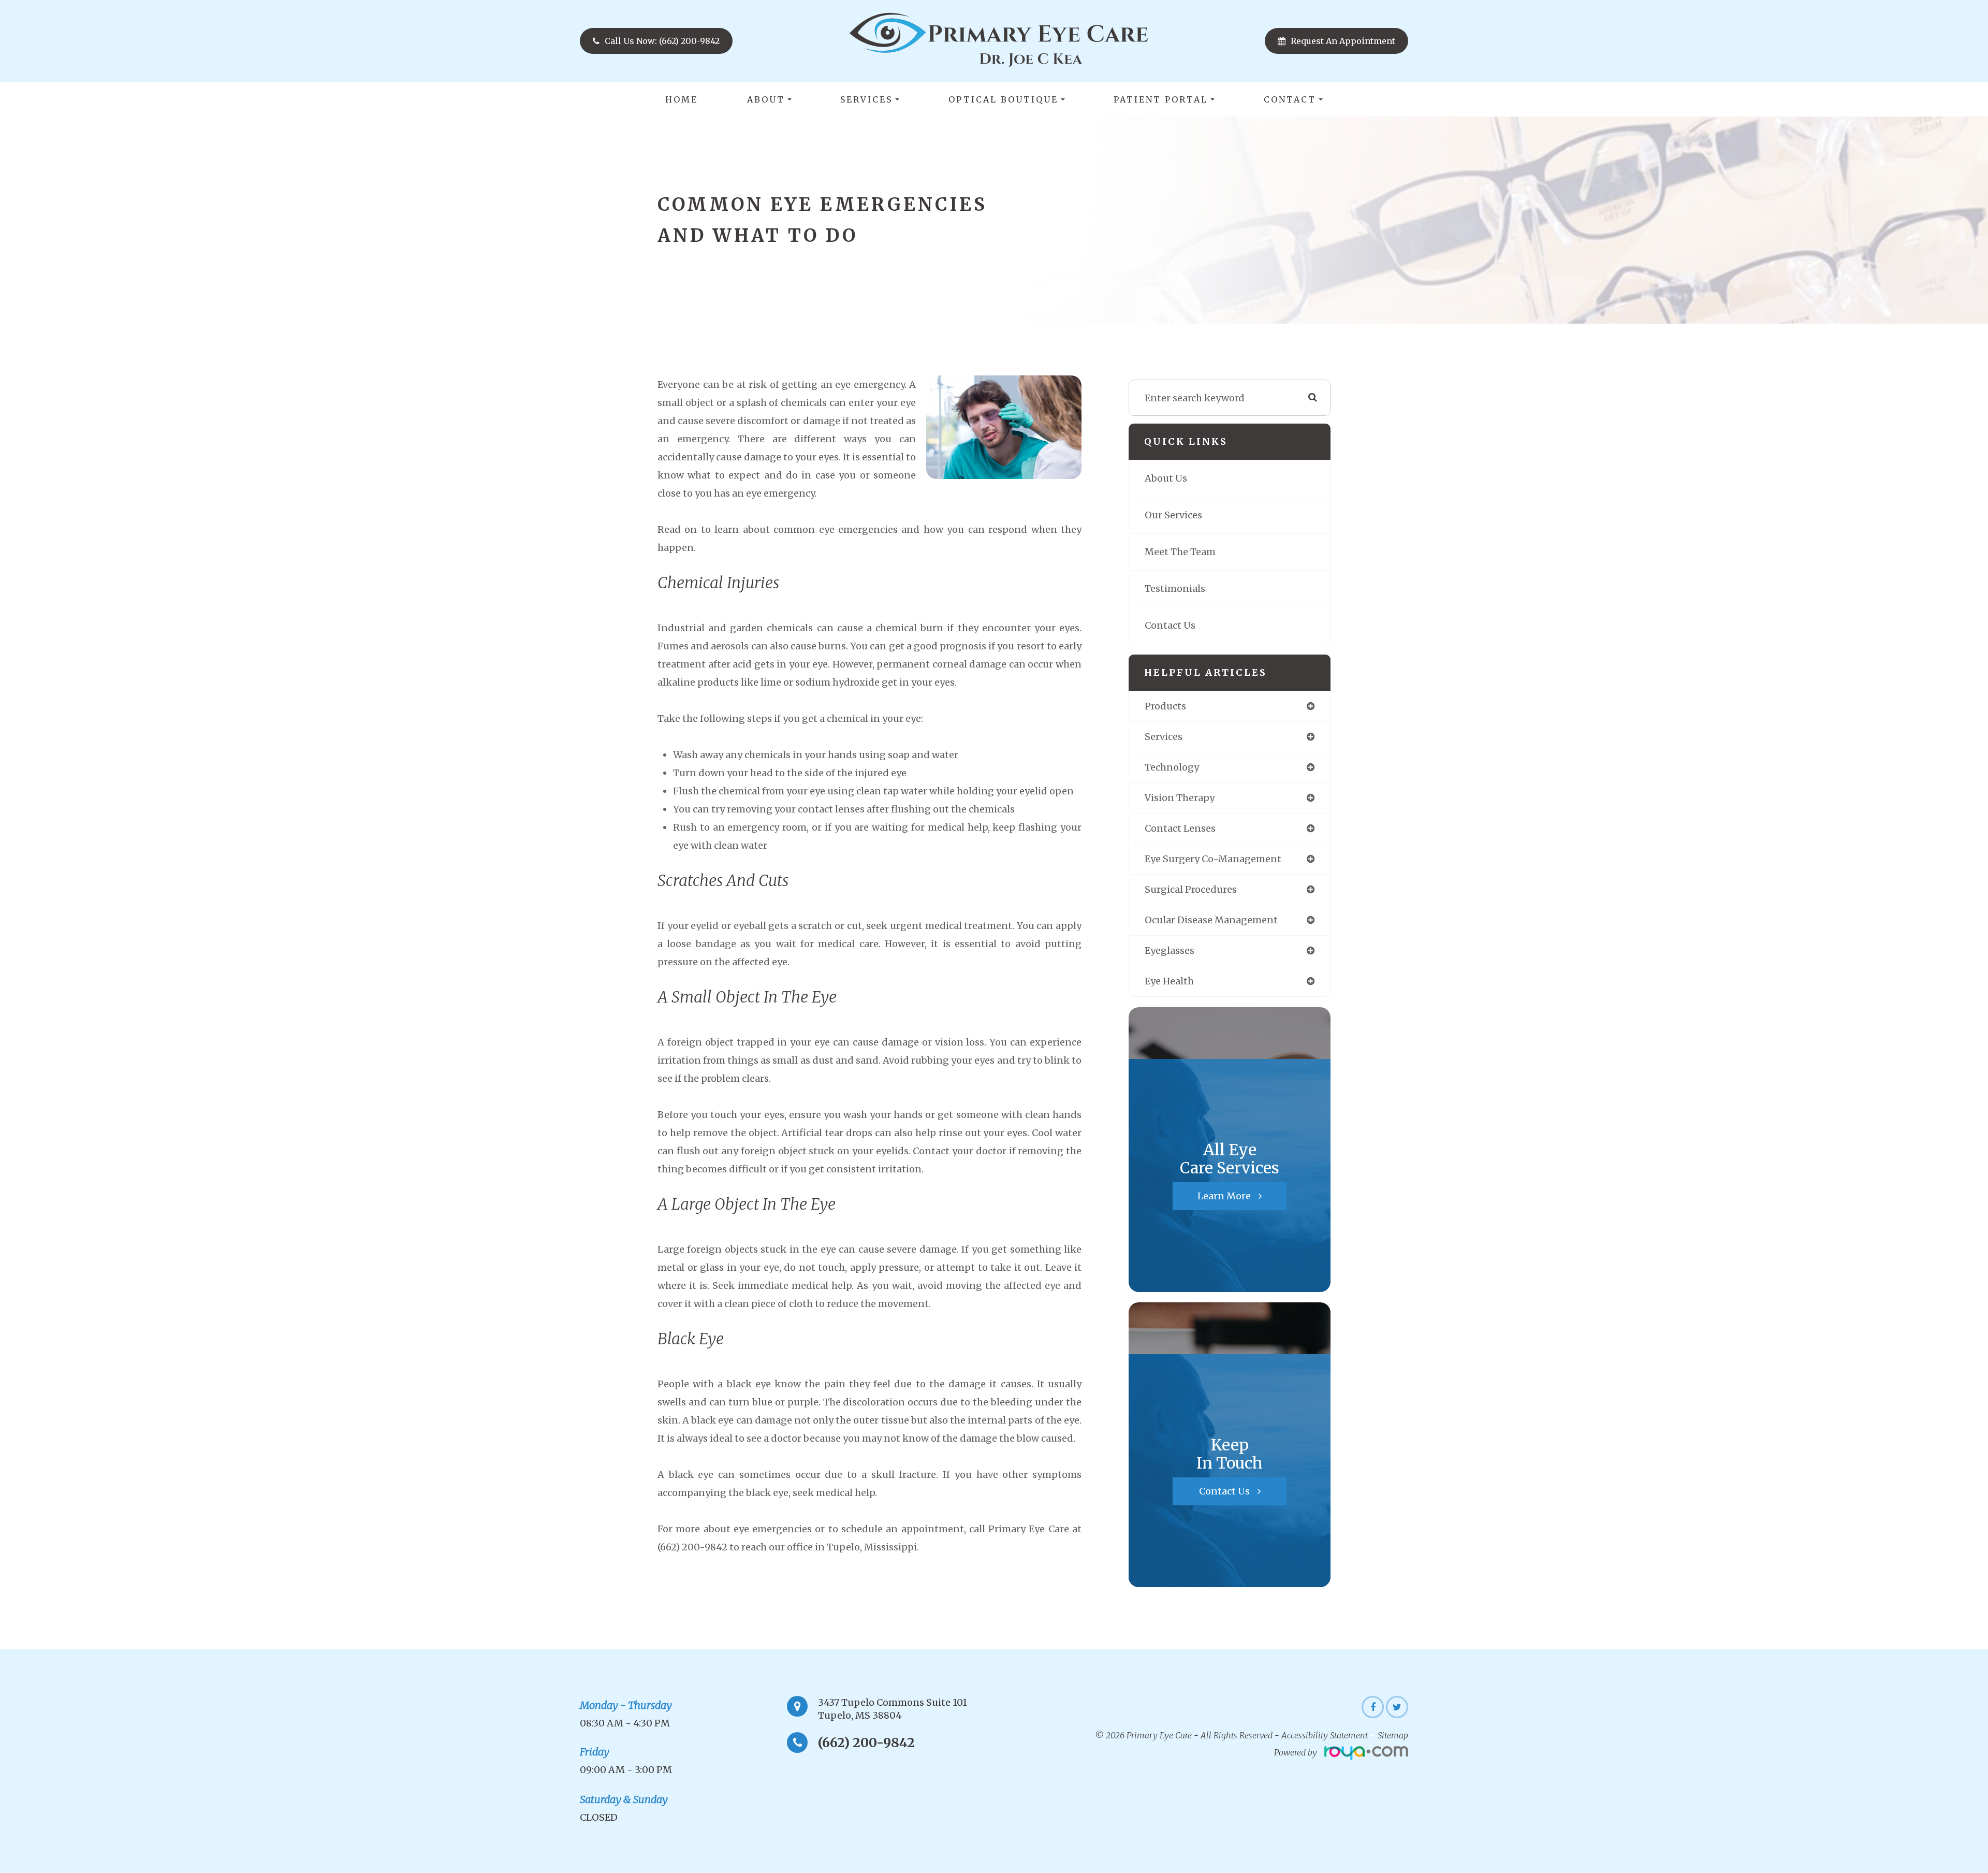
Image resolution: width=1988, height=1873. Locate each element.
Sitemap (1393, 1735)
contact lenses (1180, 828)
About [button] (766, 99)
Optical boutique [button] (1003, 99)
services (1164, 737)
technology (1172, 767)
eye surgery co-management (1213, 859)
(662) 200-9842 (866, 1743)
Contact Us (1170, 625)
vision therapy (1180, 798)
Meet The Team (1180, 552)
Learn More (1224, 1196)
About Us (1166, 478)
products (1165, 706)
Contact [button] (1290, 99)
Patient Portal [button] (1161, 99)
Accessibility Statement (1325, 1735)
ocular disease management (1211, 920)
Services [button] (866, 99)
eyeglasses (1170, 950)
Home (682, 99)
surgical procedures (1191, 889)
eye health (1169, 981)
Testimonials (1175, 589)
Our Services (1173, 515)
